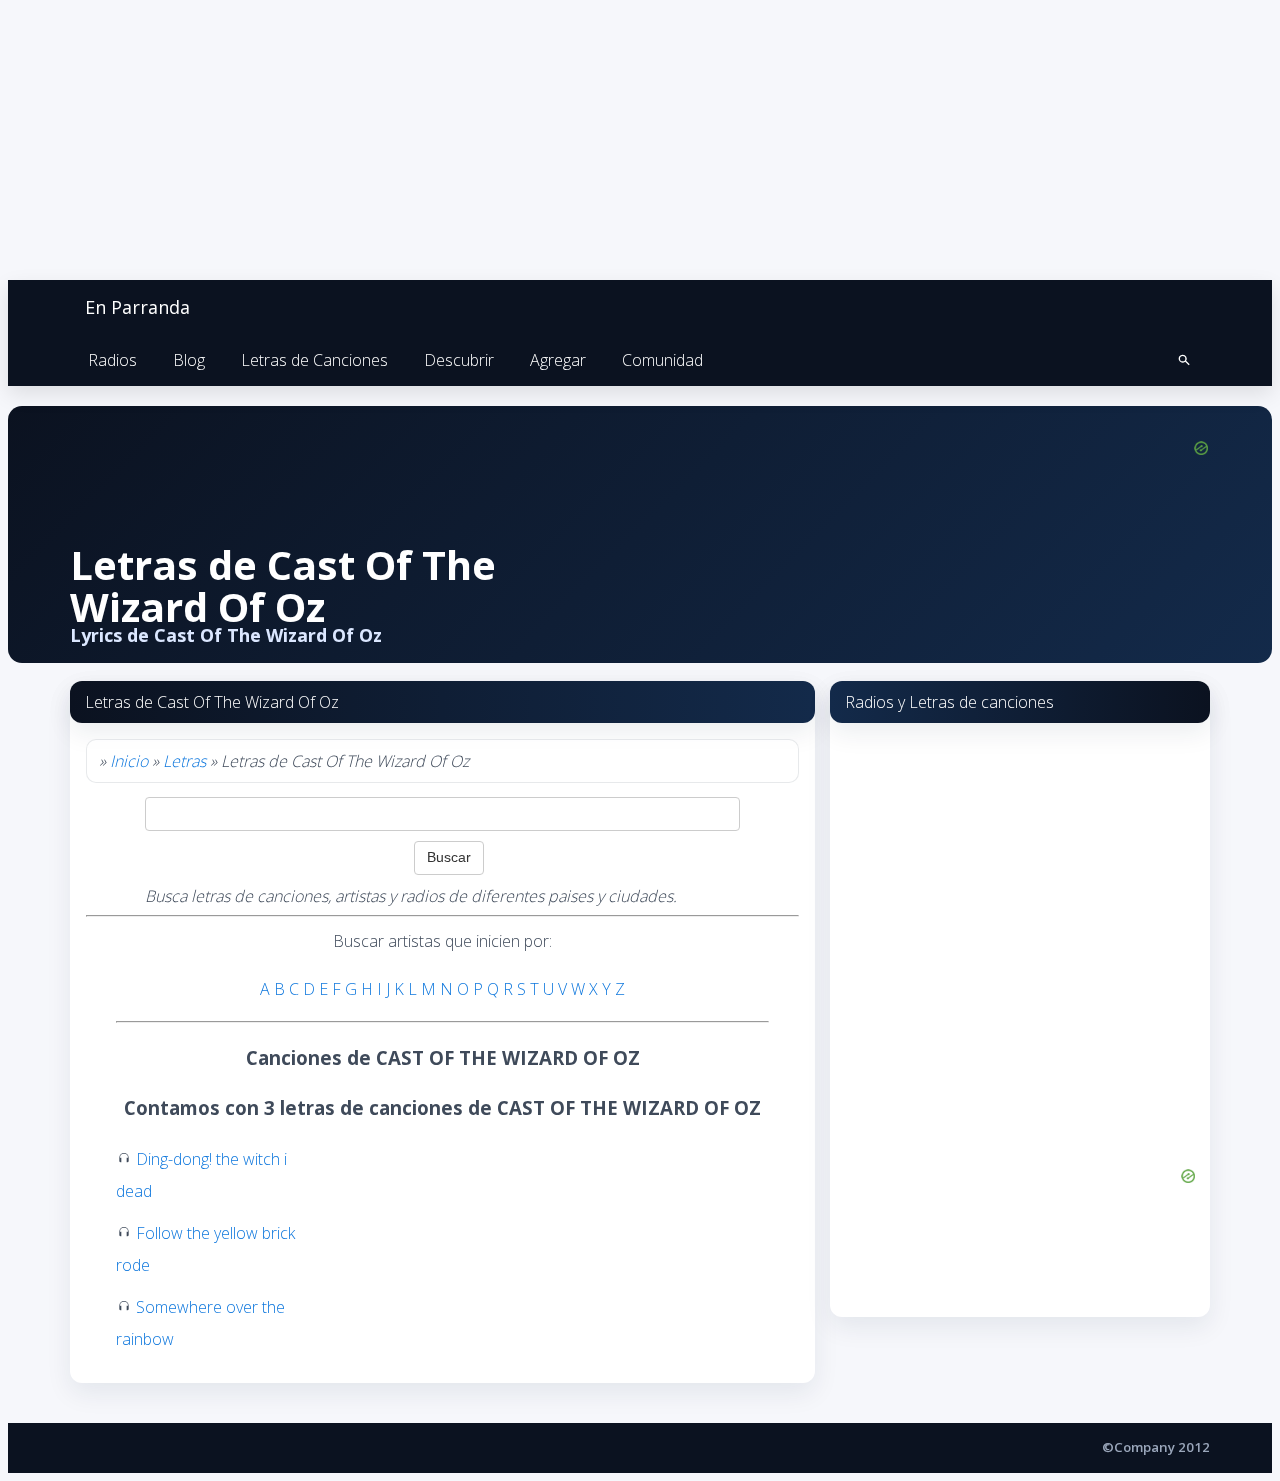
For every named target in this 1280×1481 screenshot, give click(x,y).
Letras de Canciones (314, 360)
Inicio (129, 761)
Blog (189, 360)
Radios (112, 360)
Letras (184, 761)
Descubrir (459, 360)
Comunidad (662, 360)
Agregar (558, 360)
